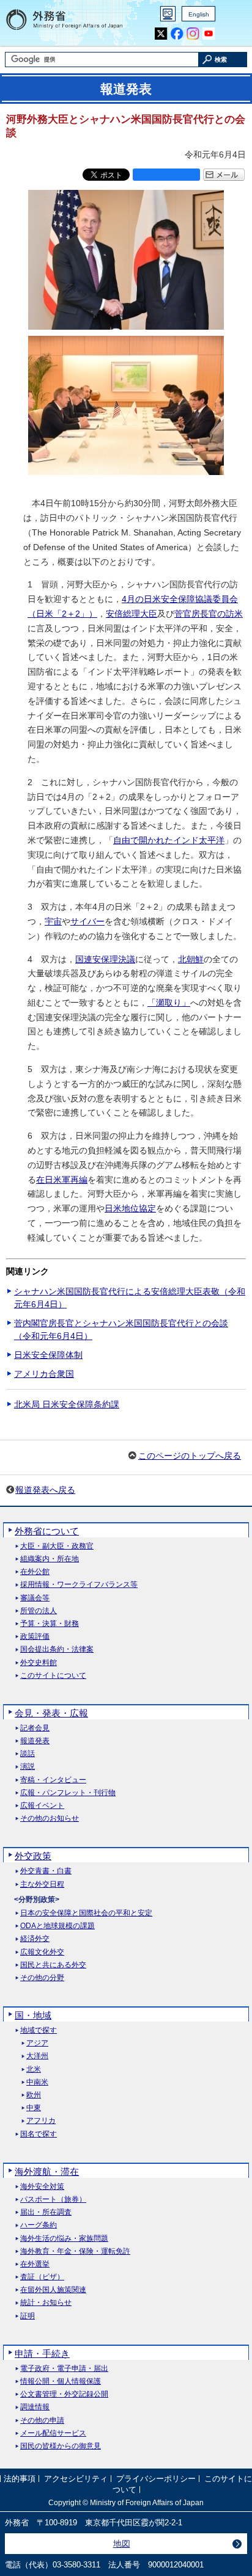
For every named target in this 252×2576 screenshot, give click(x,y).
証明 (28, 2316)
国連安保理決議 (105, 959)
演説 (28, 1767)
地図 (122, 2544)
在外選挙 (35, 2264)
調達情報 (35, 2407)
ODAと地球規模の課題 (57, 1926)
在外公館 (35, 1572)
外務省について (47, 1531)
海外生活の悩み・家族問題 (64, 2239)
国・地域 (33, 2015)
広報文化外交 (42, 1952)
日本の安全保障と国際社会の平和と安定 (86, 1913)
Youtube (209, 34)
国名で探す (39, 2134)
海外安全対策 (42, 2187)
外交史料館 (39, 1663)
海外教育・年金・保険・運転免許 (75, 2251)
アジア (37, 2043)
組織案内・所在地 (50, 1559)
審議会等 (35, 1598)
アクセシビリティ (76, 2479)
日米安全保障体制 (48, 1355)
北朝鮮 (191, 959)
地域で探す (39, 2030)
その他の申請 (42, 2421)
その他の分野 (42, 1978)
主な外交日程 (42, 1885)
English (199, 14)
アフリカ (41, 2121)
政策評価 (35, 1637)
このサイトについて (53, 1676)
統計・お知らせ (46, 2303)
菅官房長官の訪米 (209, 614)
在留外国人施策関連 (53, 2290)
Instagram (193, 34)
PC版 (168, 14)
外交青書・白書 (46, 1871)
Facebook (177, 34)
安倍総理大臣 (132, 614)
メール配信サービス (53, 2433)
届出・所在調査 (46, 2212)
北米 (34, 2070)
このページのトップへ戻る (190, 1456)
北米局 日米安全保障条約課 (67, 1404)
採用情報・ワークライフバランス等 (79, 1585)
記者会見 (35, 1728)
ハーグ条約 (39, 2225)
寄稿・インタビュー (53, 1780)
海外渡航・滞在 (47, 2171)
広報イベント (42, 1806)
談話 (28, 1754)
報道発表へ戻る (45, 1490)
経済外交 (35, 1939)
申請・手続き (42, 2353)
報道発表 (35, 1741)
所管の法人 (39, 1611)
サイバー (87, 921)
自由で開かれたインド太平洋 (169, 840)
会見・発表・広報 (51, 1713)
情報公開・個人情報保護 (61, 2382)
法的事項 (20, 2479)
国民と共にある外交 (53, 1965)
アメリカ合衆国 (44, 1374)
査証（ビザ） (42, 2277)
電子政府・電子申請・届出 (64, 2369)
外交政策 (33, 1856)
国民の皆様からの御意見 (61, 2446)
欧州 (34, 2095)
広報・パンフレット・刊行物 (68, 1793)
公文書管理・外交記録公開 (64, 2394)
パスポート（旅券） (53, 2200)
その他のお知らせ (50, 1819)
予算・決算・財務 (50, 1624)
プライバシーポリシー (156, 2479)
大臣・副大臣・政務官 (57, 1546)
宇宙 (53, 921)
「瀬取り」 (169, 1003)
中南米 (37, 2082)
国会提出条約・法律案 (57, 1649)
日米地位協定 (130, 1208)
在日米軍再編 (62, 1180)
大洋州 (37, 2056)
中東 (34, 2108)
